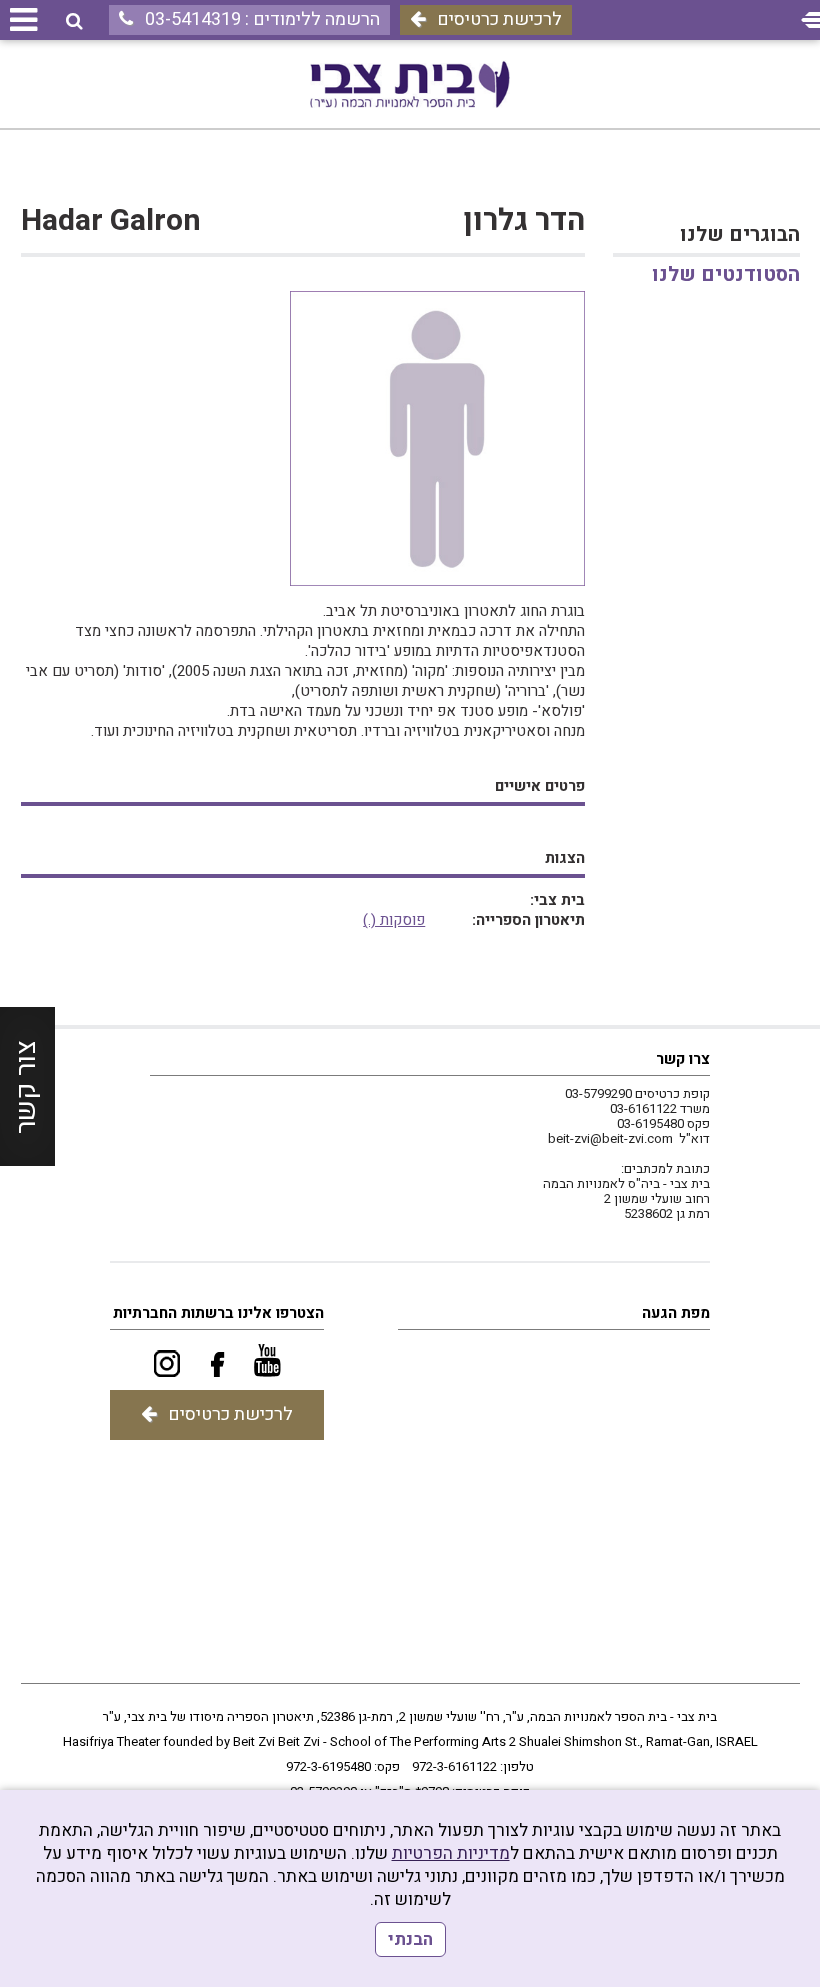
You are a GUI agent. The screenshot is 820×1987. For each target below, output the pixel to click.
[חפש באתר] (74, 21)
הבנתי (410, 1939)
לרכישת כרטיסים (499, 19)
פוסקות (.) (394, 920)
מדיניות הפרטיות (451, 1853)
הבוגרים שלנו (739, 234)
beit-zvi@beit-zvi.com (610, 1138)
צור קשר (26, 1087)
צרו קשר (683, 1059)
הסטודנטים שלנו (725, 274)
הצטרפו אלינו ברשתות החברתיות (218, 1313)
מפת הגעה (676, 1313)
